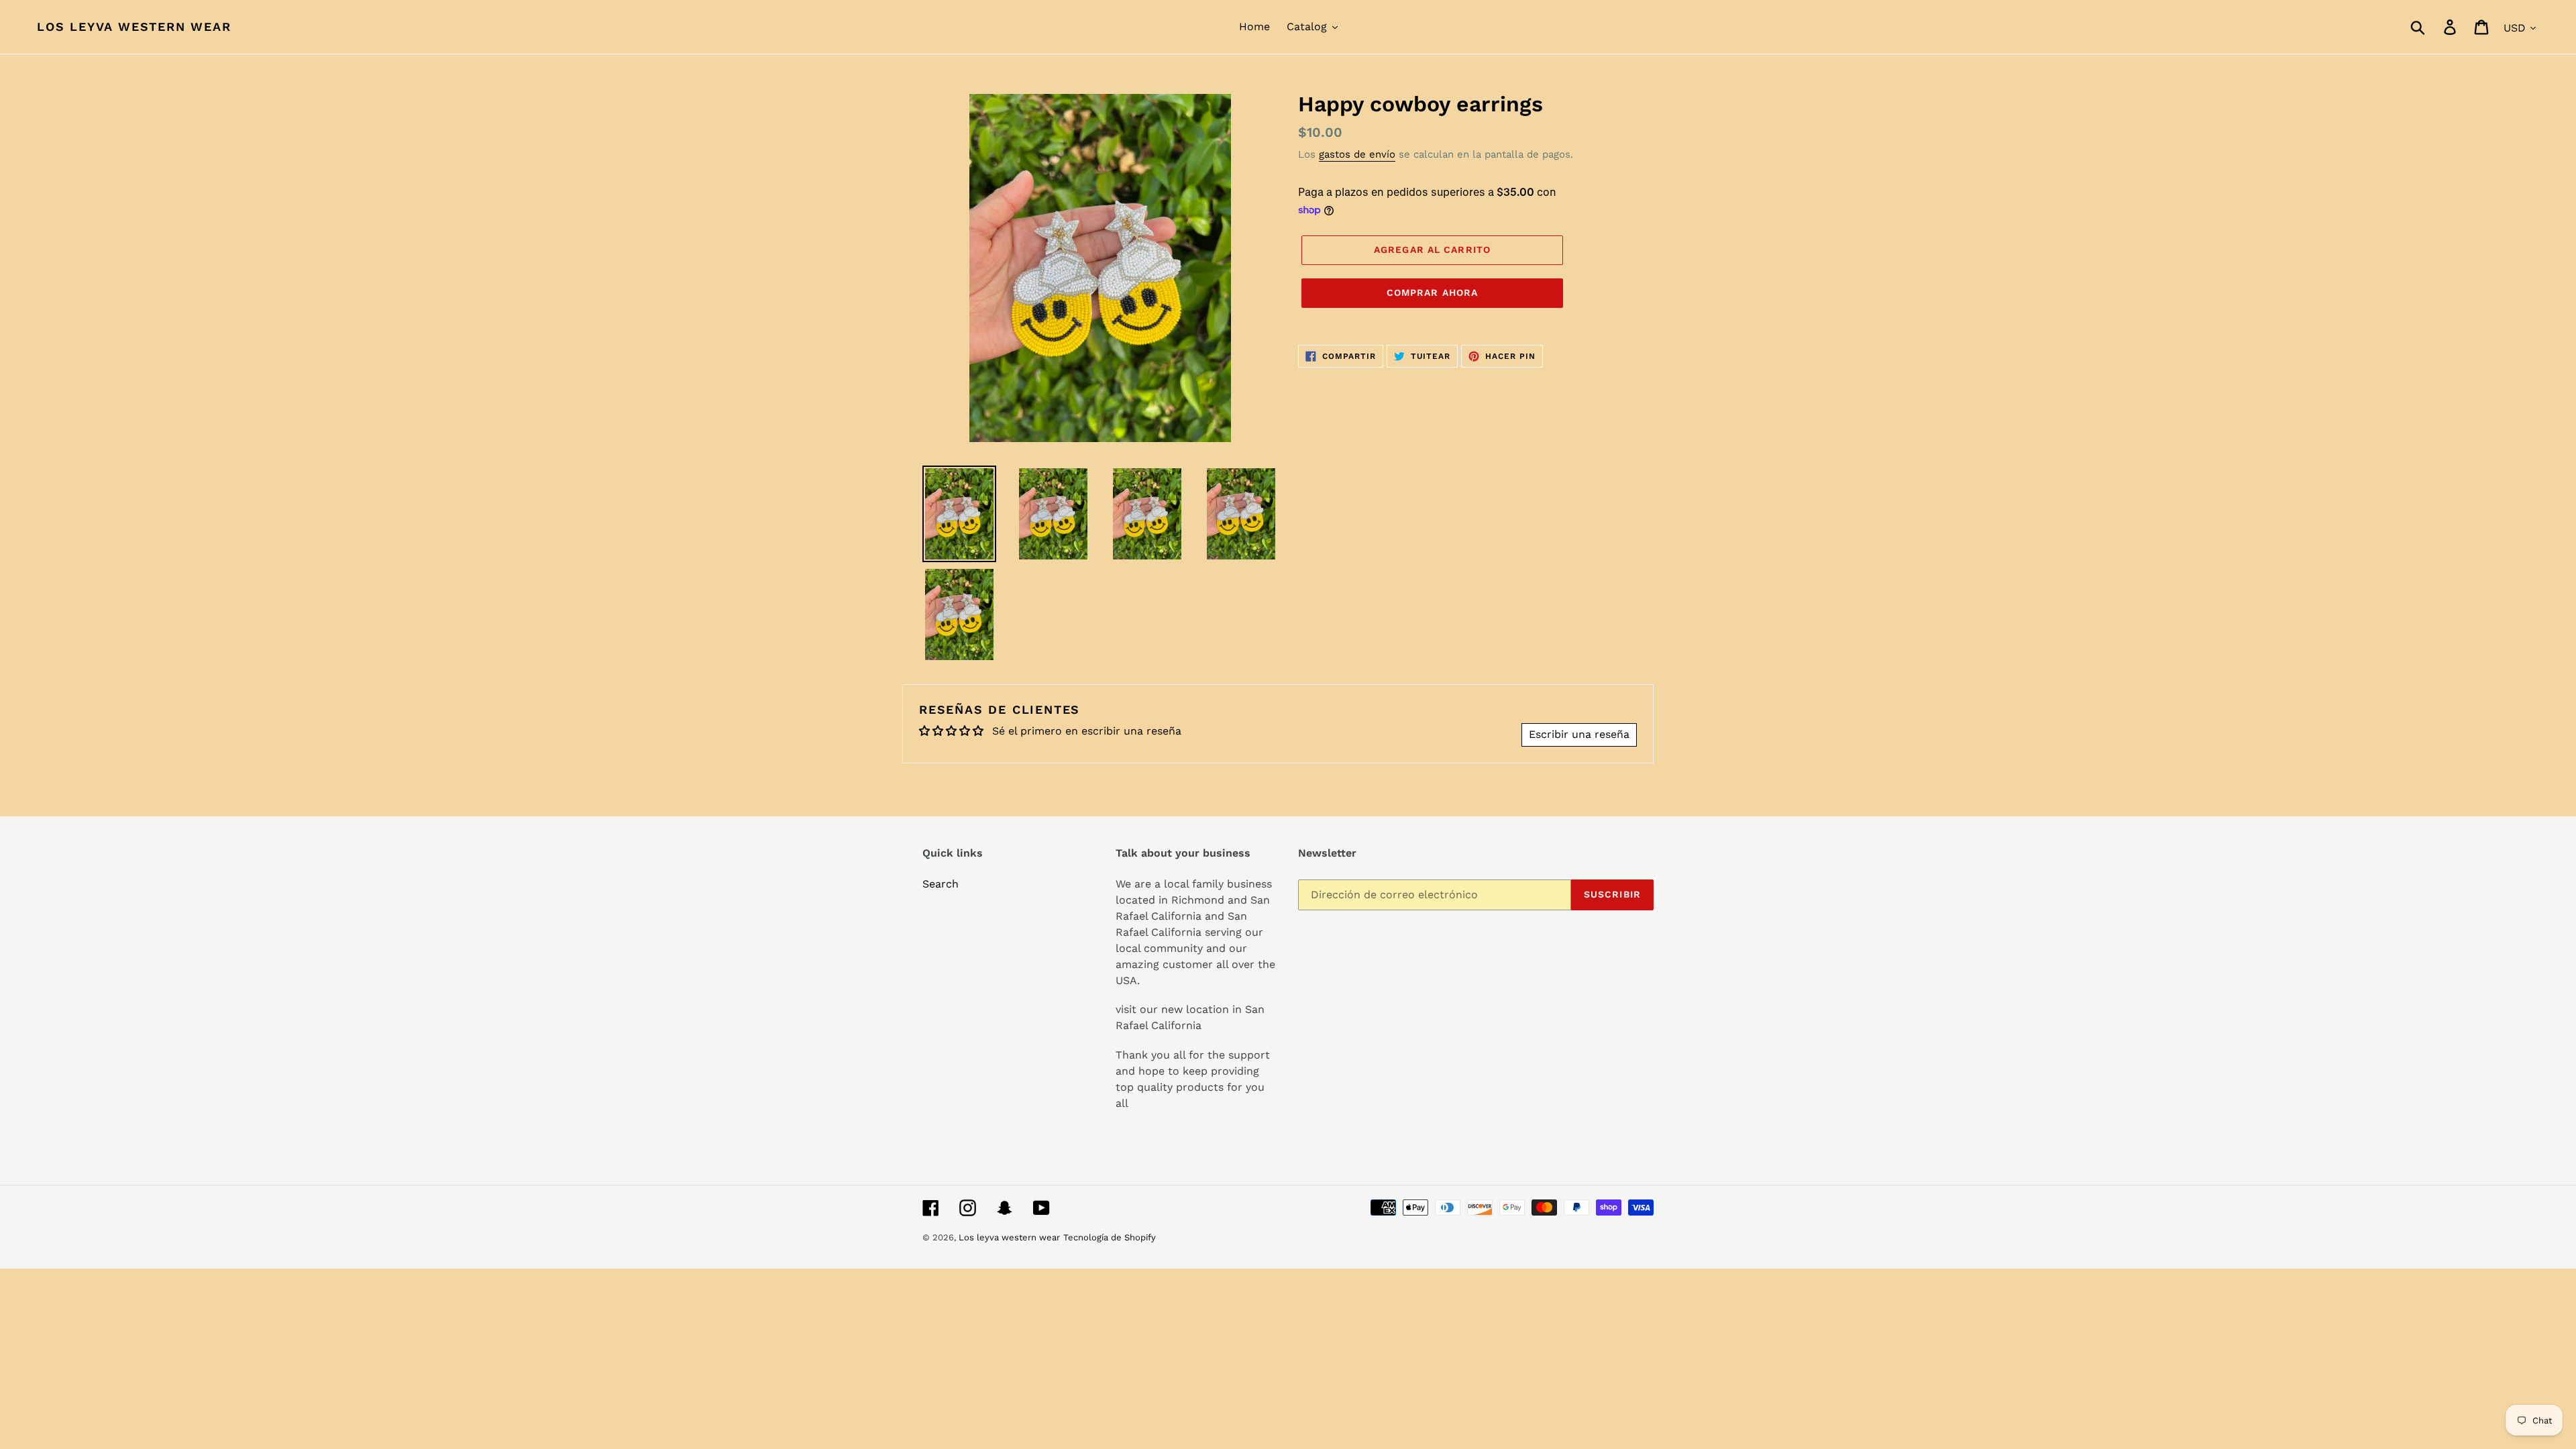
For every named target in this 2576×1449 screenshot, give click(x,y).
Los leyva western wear (134, 26)
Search (941, 884)
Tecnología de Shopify (1110, 1237)
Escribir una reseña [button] (1579, 734)
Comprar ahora (1433, 292)
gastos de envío (1357, 154)
